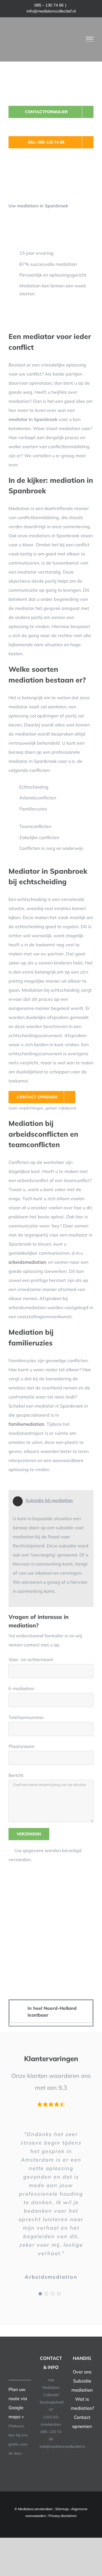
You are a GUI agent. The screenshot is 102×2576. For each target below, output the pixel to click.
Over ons (82, 2372)
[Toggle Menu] (90, 39)
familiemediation (26, 1424)
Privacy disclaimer (63, 2516)
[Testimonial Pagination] (40, 2294)
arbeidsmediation (27, 1262)
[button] (51, 2011)
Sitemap (62, 2509)
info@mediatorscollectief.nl (51, 11)
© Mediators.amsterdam (34, 2509)
